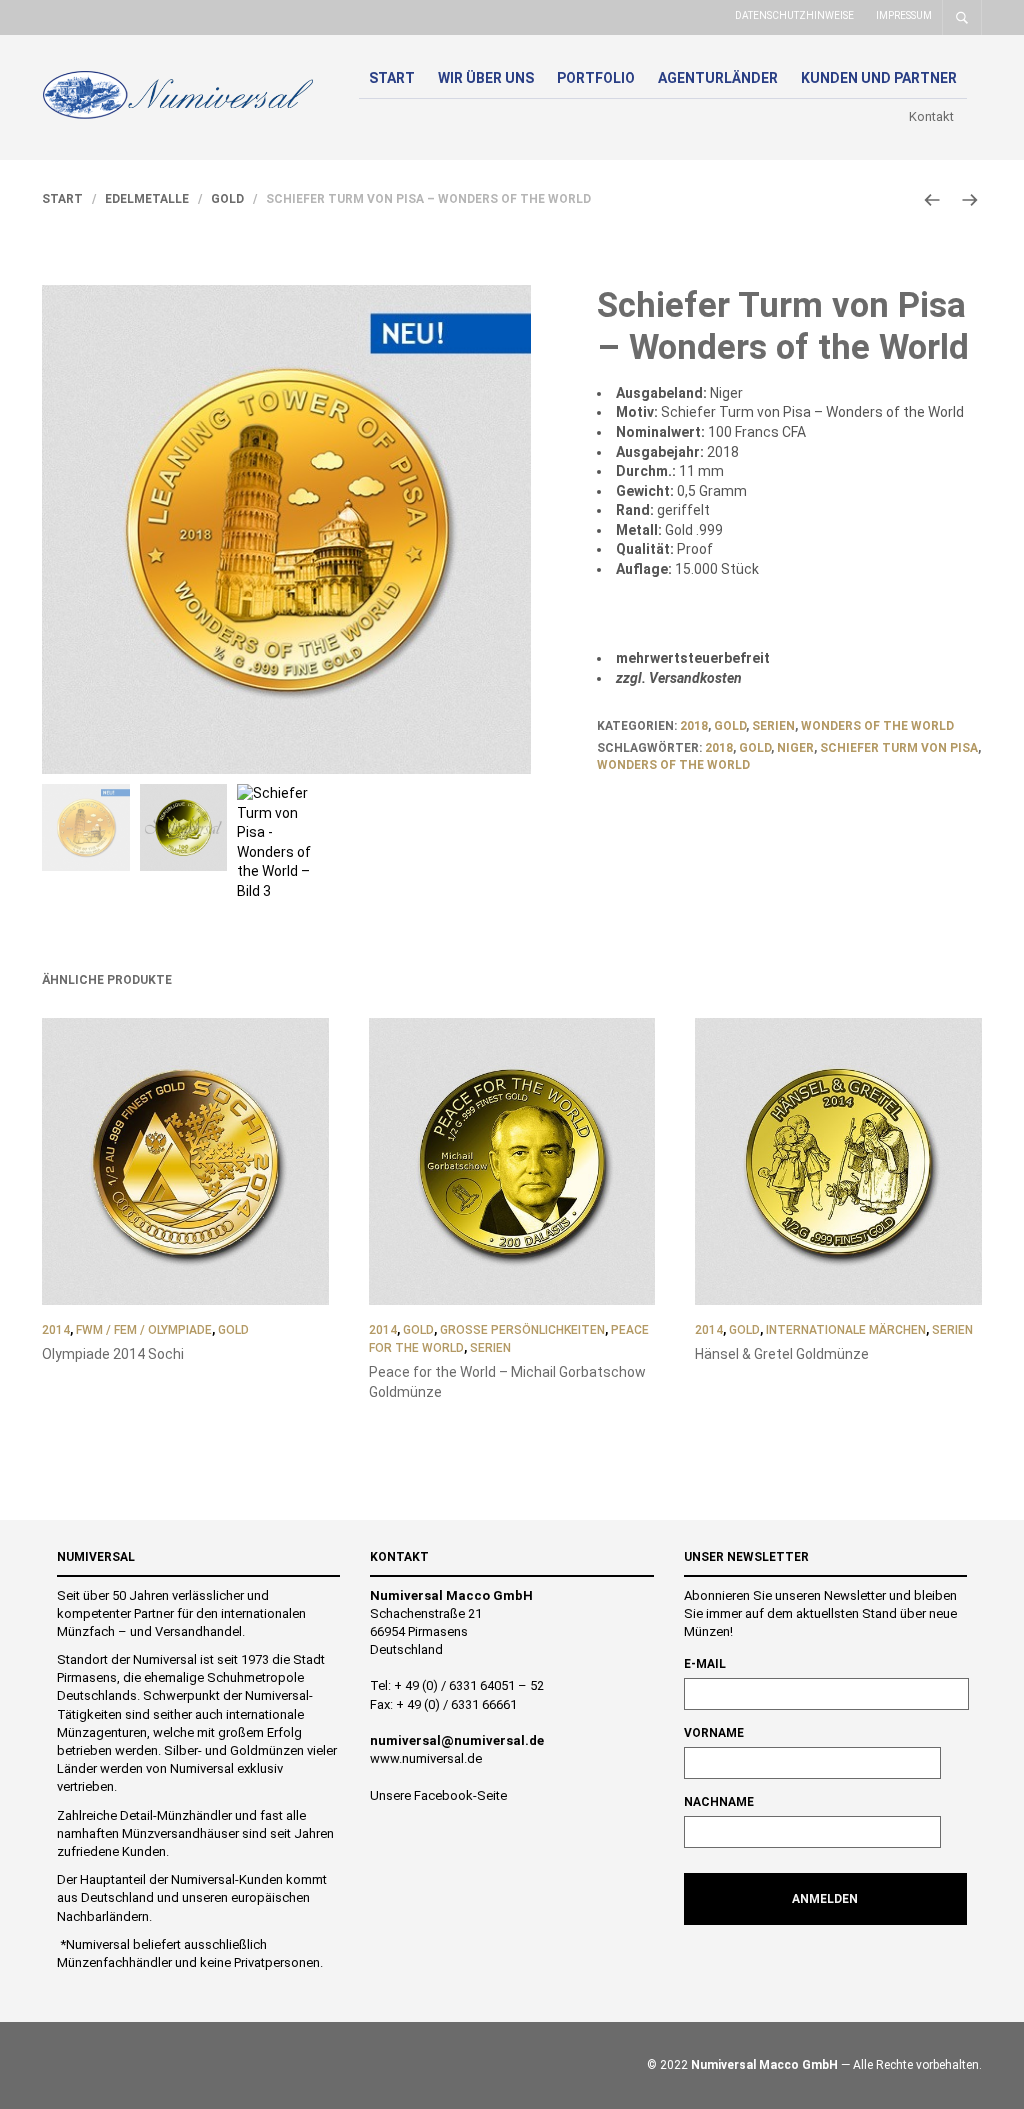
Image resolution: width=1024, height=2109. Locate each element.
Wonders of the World (877, 726)
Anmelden (825, 1899)
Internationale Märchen (846, 1330)
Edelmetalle (147, 199)
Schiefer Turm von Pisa (899, 748)
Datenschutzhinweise (794, 15)
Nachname (719, 1802)
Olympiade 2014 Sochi (113, 1354)
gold (755, 748)
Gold (227, 199)
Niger (795, 748)
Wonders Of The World (673, 765)
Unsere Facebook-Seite (438, 1795)
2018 (694, 726)
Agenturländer (718, 78)
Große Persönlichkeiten (522, 1330)
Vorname (714, 1733)
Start (392, 78)
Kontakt (931, 116)
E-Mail (705, 1664)
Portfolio (596, 78)
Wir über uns (486, 78)
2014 (56, 1330)
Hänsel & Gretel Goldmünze (782, 1354)
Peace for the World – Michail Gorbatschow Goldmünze (507, 1382)
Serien (773, 726)
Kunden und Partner (879, 78)
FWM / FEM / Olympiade (144, 1330)
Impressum (904, 15)
